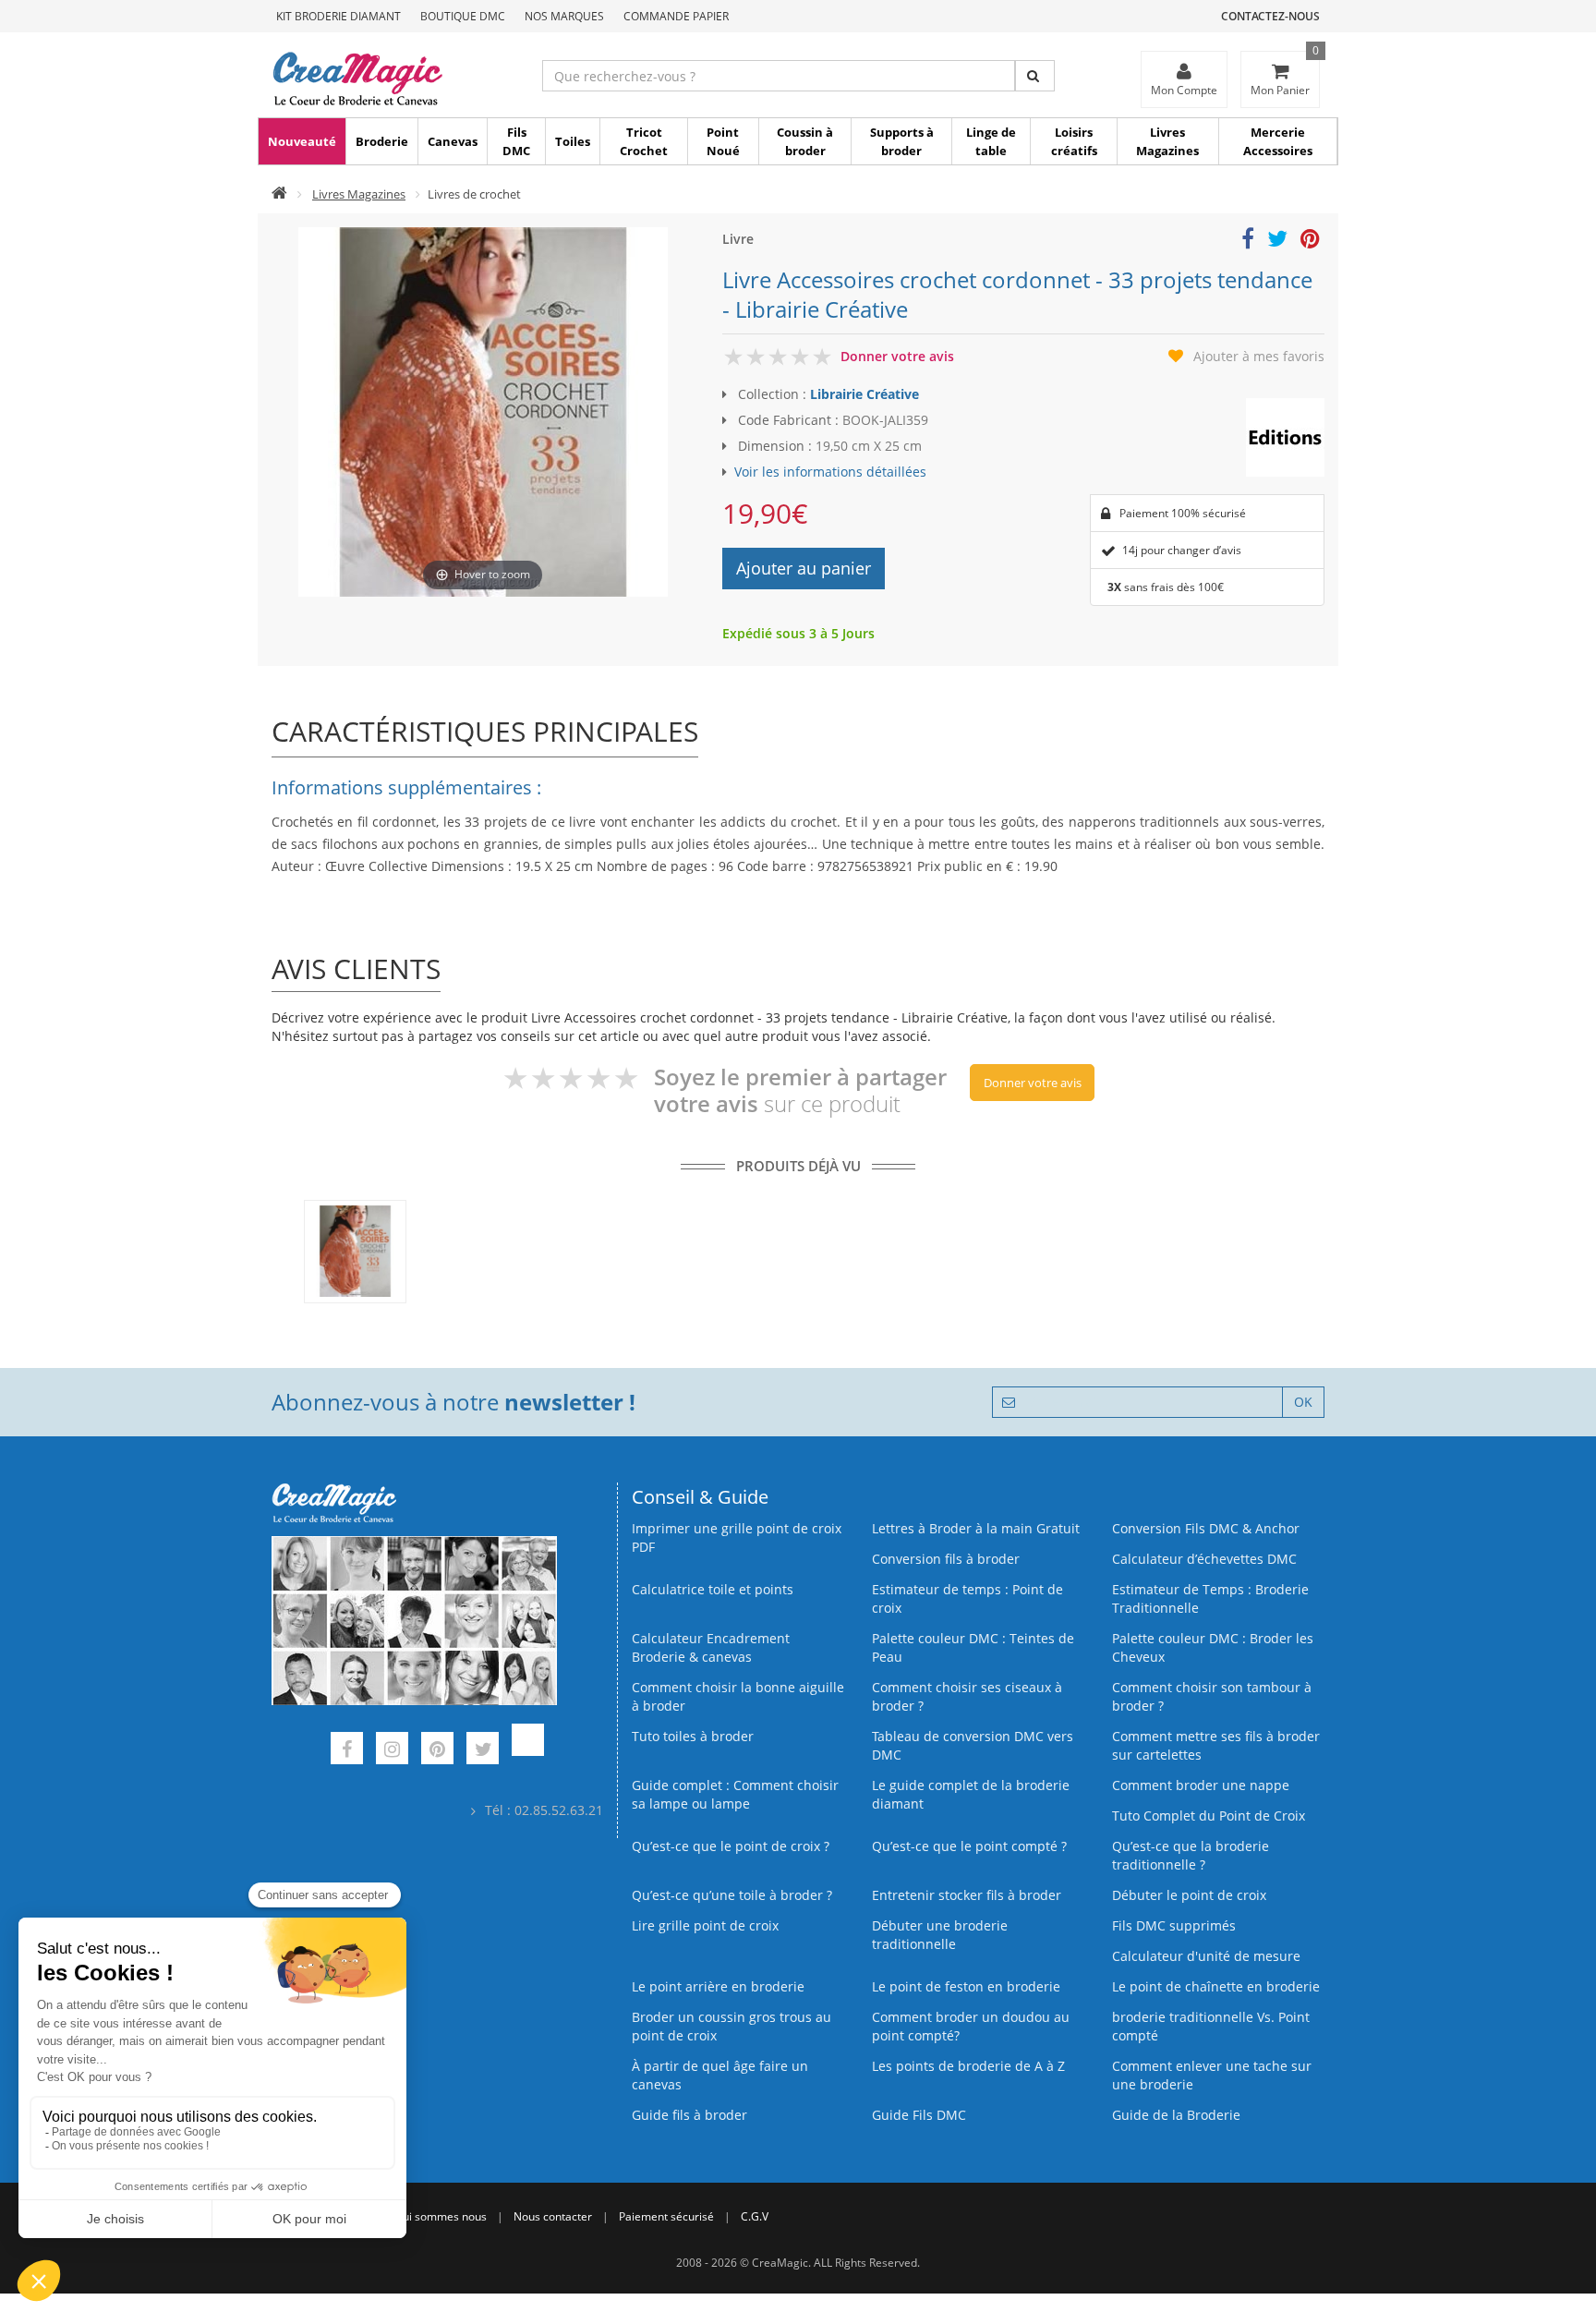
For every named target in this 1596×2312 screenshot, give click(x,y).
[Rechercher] (1035, 76)
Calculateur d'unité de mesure (1206, 1956)
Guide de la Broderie (1176, 2115)
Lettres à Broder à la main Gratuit (976, 1528)
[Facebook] (347, 1751)
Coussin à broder (805, 141)
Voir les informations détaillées (830, 472)
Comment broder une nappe (1201, 1785)
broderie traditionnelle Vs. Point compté (1211, 2026)
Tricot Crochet (644, 141)
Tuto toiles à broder (693, 1736)
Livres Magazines (1167, 141)
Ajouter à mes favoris (1259, 356)
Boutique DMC (463, 16)
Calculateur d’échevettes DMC (1204, 1559)
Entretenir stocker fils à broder (967, 1895)
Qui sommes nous (441, 2216)
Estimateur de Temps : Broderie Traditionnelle (1210, 1598)
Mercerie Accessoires (1278, 141)
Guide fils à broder (689, 2115)
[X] (483, 1751)
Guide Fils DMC (919, 2115)
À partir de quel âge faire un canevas (720, 2075)
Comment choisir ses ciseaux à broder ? (967, 1696)
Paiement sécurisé (666, 2216)
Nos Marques (564, 16)
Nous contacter (553, 2216)
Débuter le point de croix (1189, 1895)
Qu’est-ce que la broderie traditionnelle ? (1191, 1855)
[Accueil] (279, 194)
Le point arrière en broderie (718, 1986)
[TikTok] (528, 1751)
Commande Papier (676, 16)
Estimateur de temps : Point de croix (967, 1598)
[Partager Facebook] (1248, 242)
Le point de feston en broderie (966, 1986)
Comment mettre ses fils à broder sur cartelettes (1216, 1745)
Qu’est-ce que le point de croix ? (731, 1846)
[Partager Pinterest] (1310, 242)
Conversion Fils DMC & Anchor (1206, 1528)
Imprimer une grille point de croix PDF (737, 1537)
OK (1303, 1402)
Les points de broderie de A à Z (968, 2066)
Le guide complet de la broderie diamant (971, 1794)
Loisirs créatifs (1074, 141)
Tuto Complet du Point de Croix (1209, 1816)
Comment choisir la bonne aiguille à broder (738, 1696)
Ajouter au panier (804, 568)
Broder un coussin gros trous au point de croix (731, 2026)
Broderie (382, 141)
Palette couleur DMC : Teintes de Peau (973, 1647)
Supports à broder (902, 141)
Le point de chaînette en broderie (1216, 1986)
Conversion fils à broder (946, 1559)
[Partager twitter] (1277, 242)
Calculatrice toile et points (713, 1589)
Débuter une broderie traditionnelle (940, 1935)
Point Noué (723, 141)
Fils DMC (516, 141)
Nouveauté (302, 141)
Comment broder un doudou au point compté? (971, 2026)
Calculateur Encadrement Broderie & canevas (711, 1647)
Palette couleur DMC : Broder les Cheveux (1213, 1647)
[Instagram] (392, 1751)
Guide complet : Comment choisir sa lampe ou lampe (735, 1794)
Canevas (453, 141)
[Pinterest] (437, 1751)
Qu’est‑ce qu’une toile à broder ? (732, 1895)
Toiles (573, 141)
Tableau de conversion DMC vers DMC (973, 1745)
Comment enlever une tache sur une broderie (1212, 2075)
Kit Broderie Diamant (339, 16)
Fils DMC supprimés (1174, 1925)
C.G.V (755, 2216)
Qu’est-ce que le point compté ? (969, 1846)
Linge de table (991, 141)
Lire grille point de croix (705, 1925)
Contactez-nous (1270, 16)
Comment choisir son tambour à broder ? (1212, 1696)
